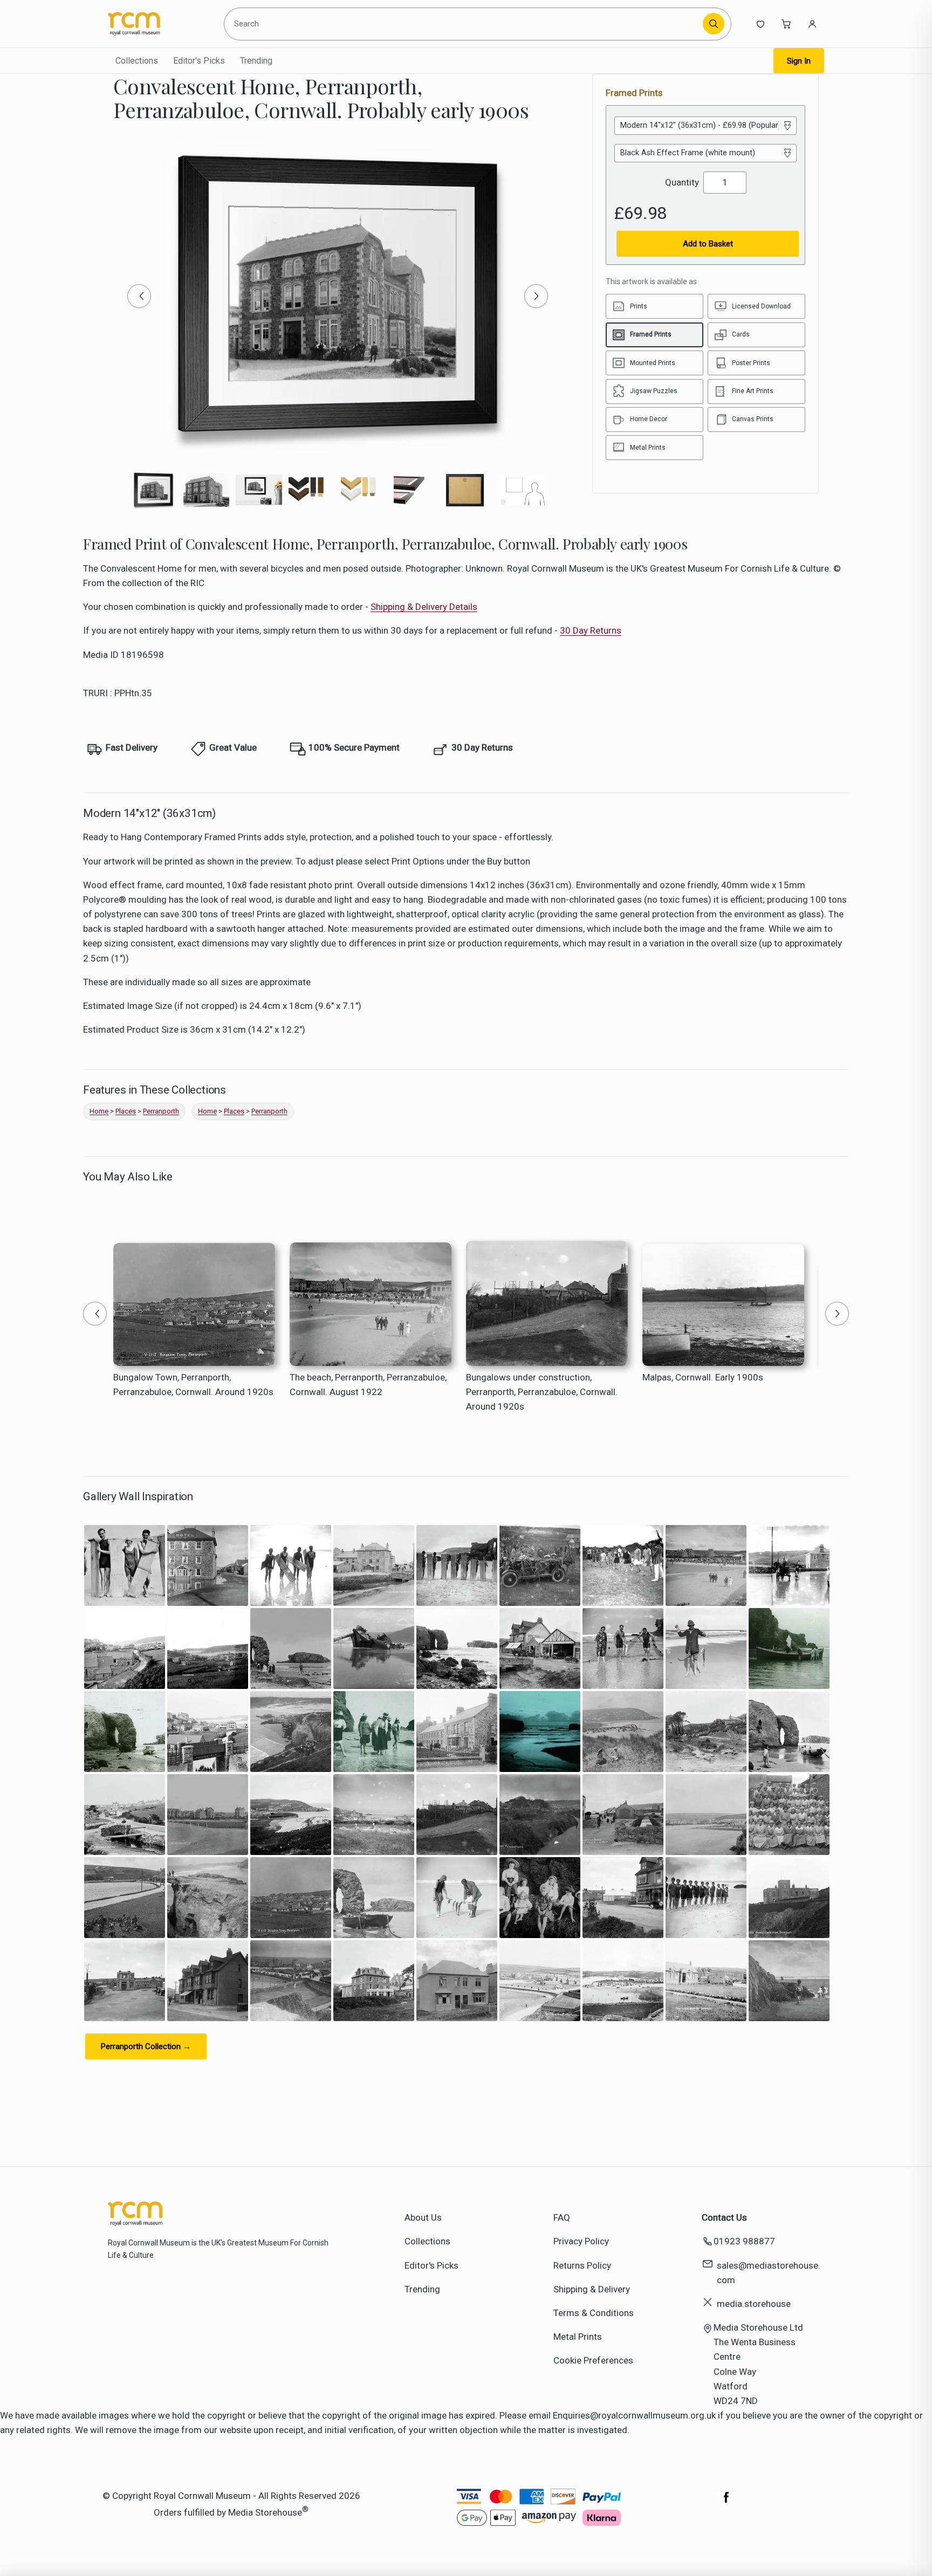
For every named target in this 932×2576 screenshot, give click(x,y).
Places (126, 1111)
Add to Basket (708, 244)
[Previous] (139, 296)
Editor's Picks (199, 61)
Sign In (799, 61)
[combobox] (465, 24)
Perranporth (161, 1111)
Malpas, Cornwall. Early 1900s (703, 1377)
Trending (256, 61)
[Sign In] (812, 24)
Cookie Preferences (593, 2360)
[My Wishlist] (760, 24)
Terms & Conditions (594, 2313)
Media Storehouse (265, 2512)
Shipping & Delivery (592, 2289)
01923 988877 (744, 2241)
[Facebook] (727, 2503)
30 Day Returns (591, 630)
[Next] (536, 296)
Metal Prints (578, 2337)
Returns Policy (582, 2265)
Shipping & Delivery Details (424, 607)
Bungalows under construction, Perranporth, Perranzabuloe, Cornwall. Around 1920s (542, 1392)
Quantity (682, 182)
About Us (423, 2217)
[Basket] (786, 24)
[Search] (714, 24)
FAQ (562, 2217)
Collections (137, 61)
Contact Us (724, 2217)
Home (99, 1111)
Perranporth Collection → (146, 2046)
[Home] (157, 24)
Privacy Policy (581, 2241)
